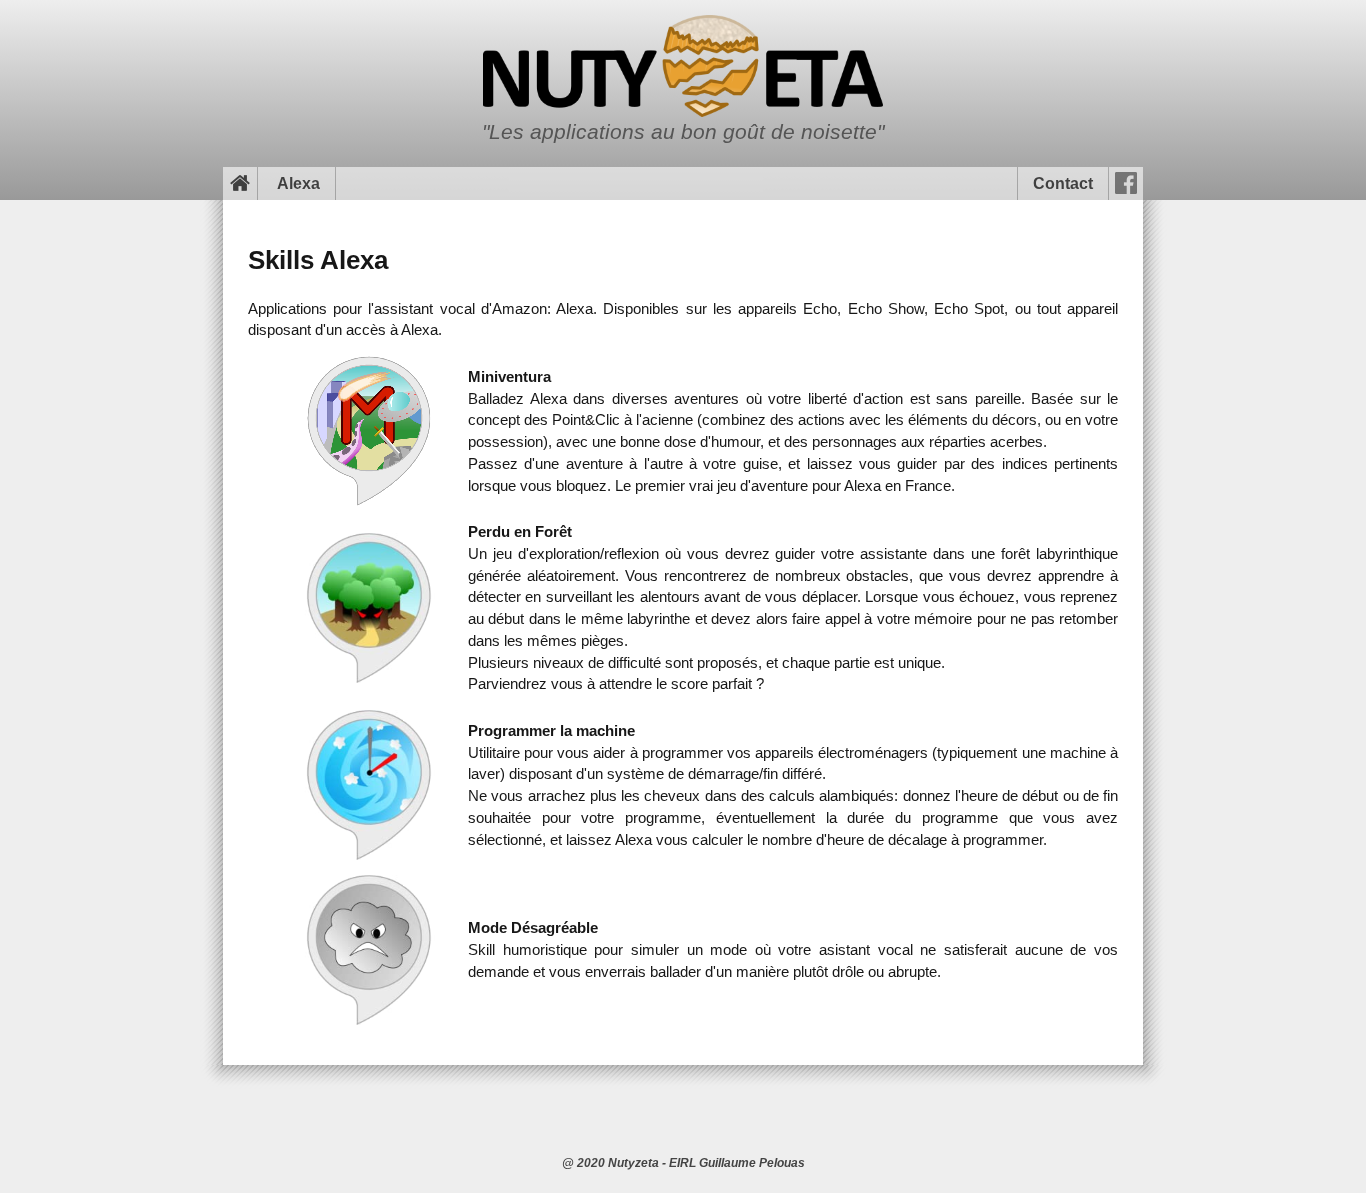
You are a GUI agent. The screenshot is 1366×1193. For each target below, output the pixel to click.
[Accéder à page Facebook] (1125, 183)
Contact (1063, 183)
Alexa (298, 183)
